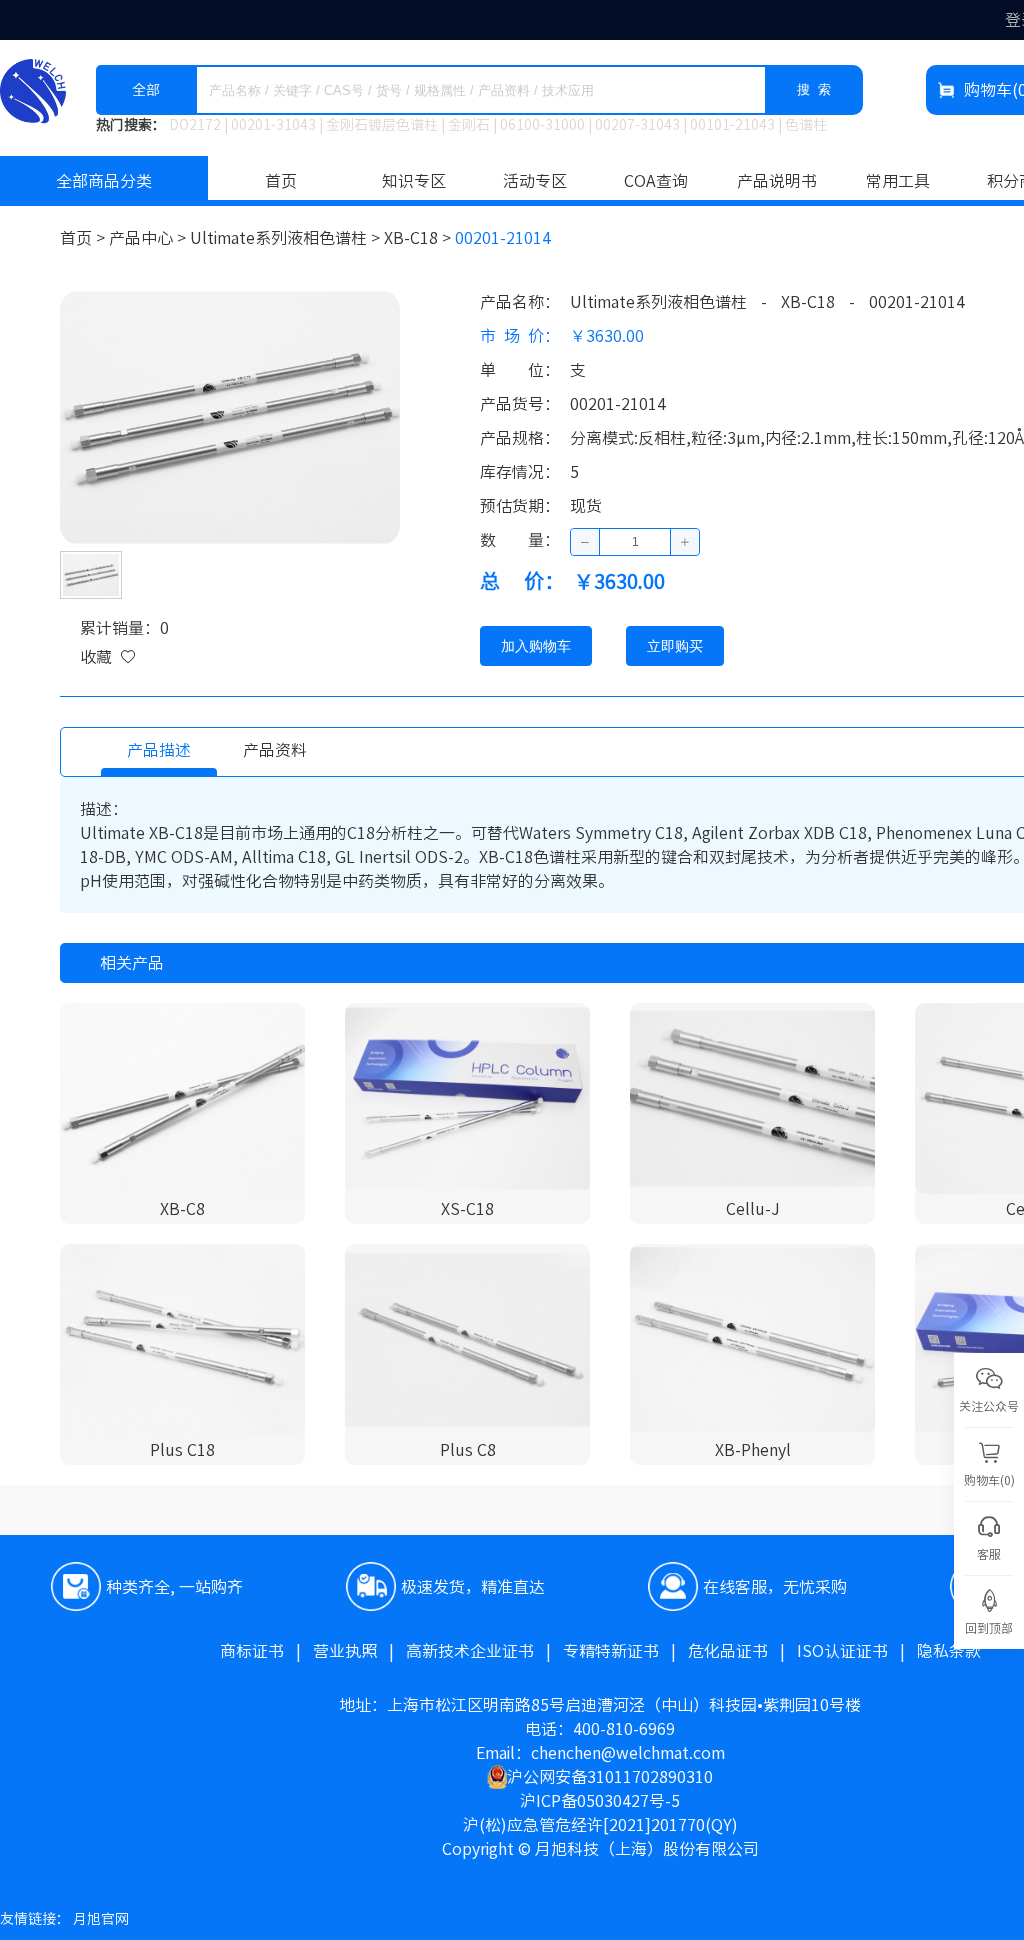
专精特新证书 (625, 1651)
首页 (281, 181)
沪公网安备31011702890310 (610, 1777)
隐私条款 (949, 1651)
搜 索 (814, 89)
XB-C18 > (419, 238)
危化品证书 (742, 1651)
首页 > (84, 238)
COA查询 (656, 181)
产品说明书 (777, 181)
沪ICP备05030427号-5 (600, 1801)
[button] (585, 542)
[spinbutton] (635, 542)
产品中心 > (149, 238)
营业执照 (359, 1651)
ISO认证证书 (857, 1651)
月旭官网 (101, 1919)
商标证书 (266, 1651)
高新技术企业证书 (484, 1651)
